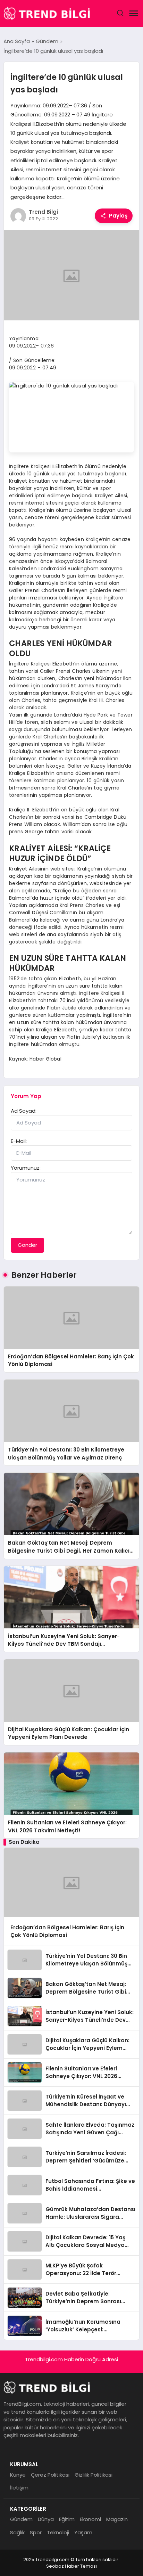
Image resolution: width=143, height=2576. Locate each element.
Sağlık (17, 2532)
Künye (18, 2475)
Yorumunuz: (26, 1168)
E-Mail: (19, 1141)
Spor (36, 2532)
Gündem (21, 2519)
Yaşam (83, 2532)
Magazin (117, 2519)
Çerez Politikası (50, 2475)
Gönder (27, 1245)
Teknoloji (58, 2532)
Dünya (46, 2519)
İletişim (19, 2488)
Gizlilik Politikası (94, 2475)
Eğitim (67, 2519)
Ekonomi (90, 2519)
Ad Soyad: (24, 1111)
